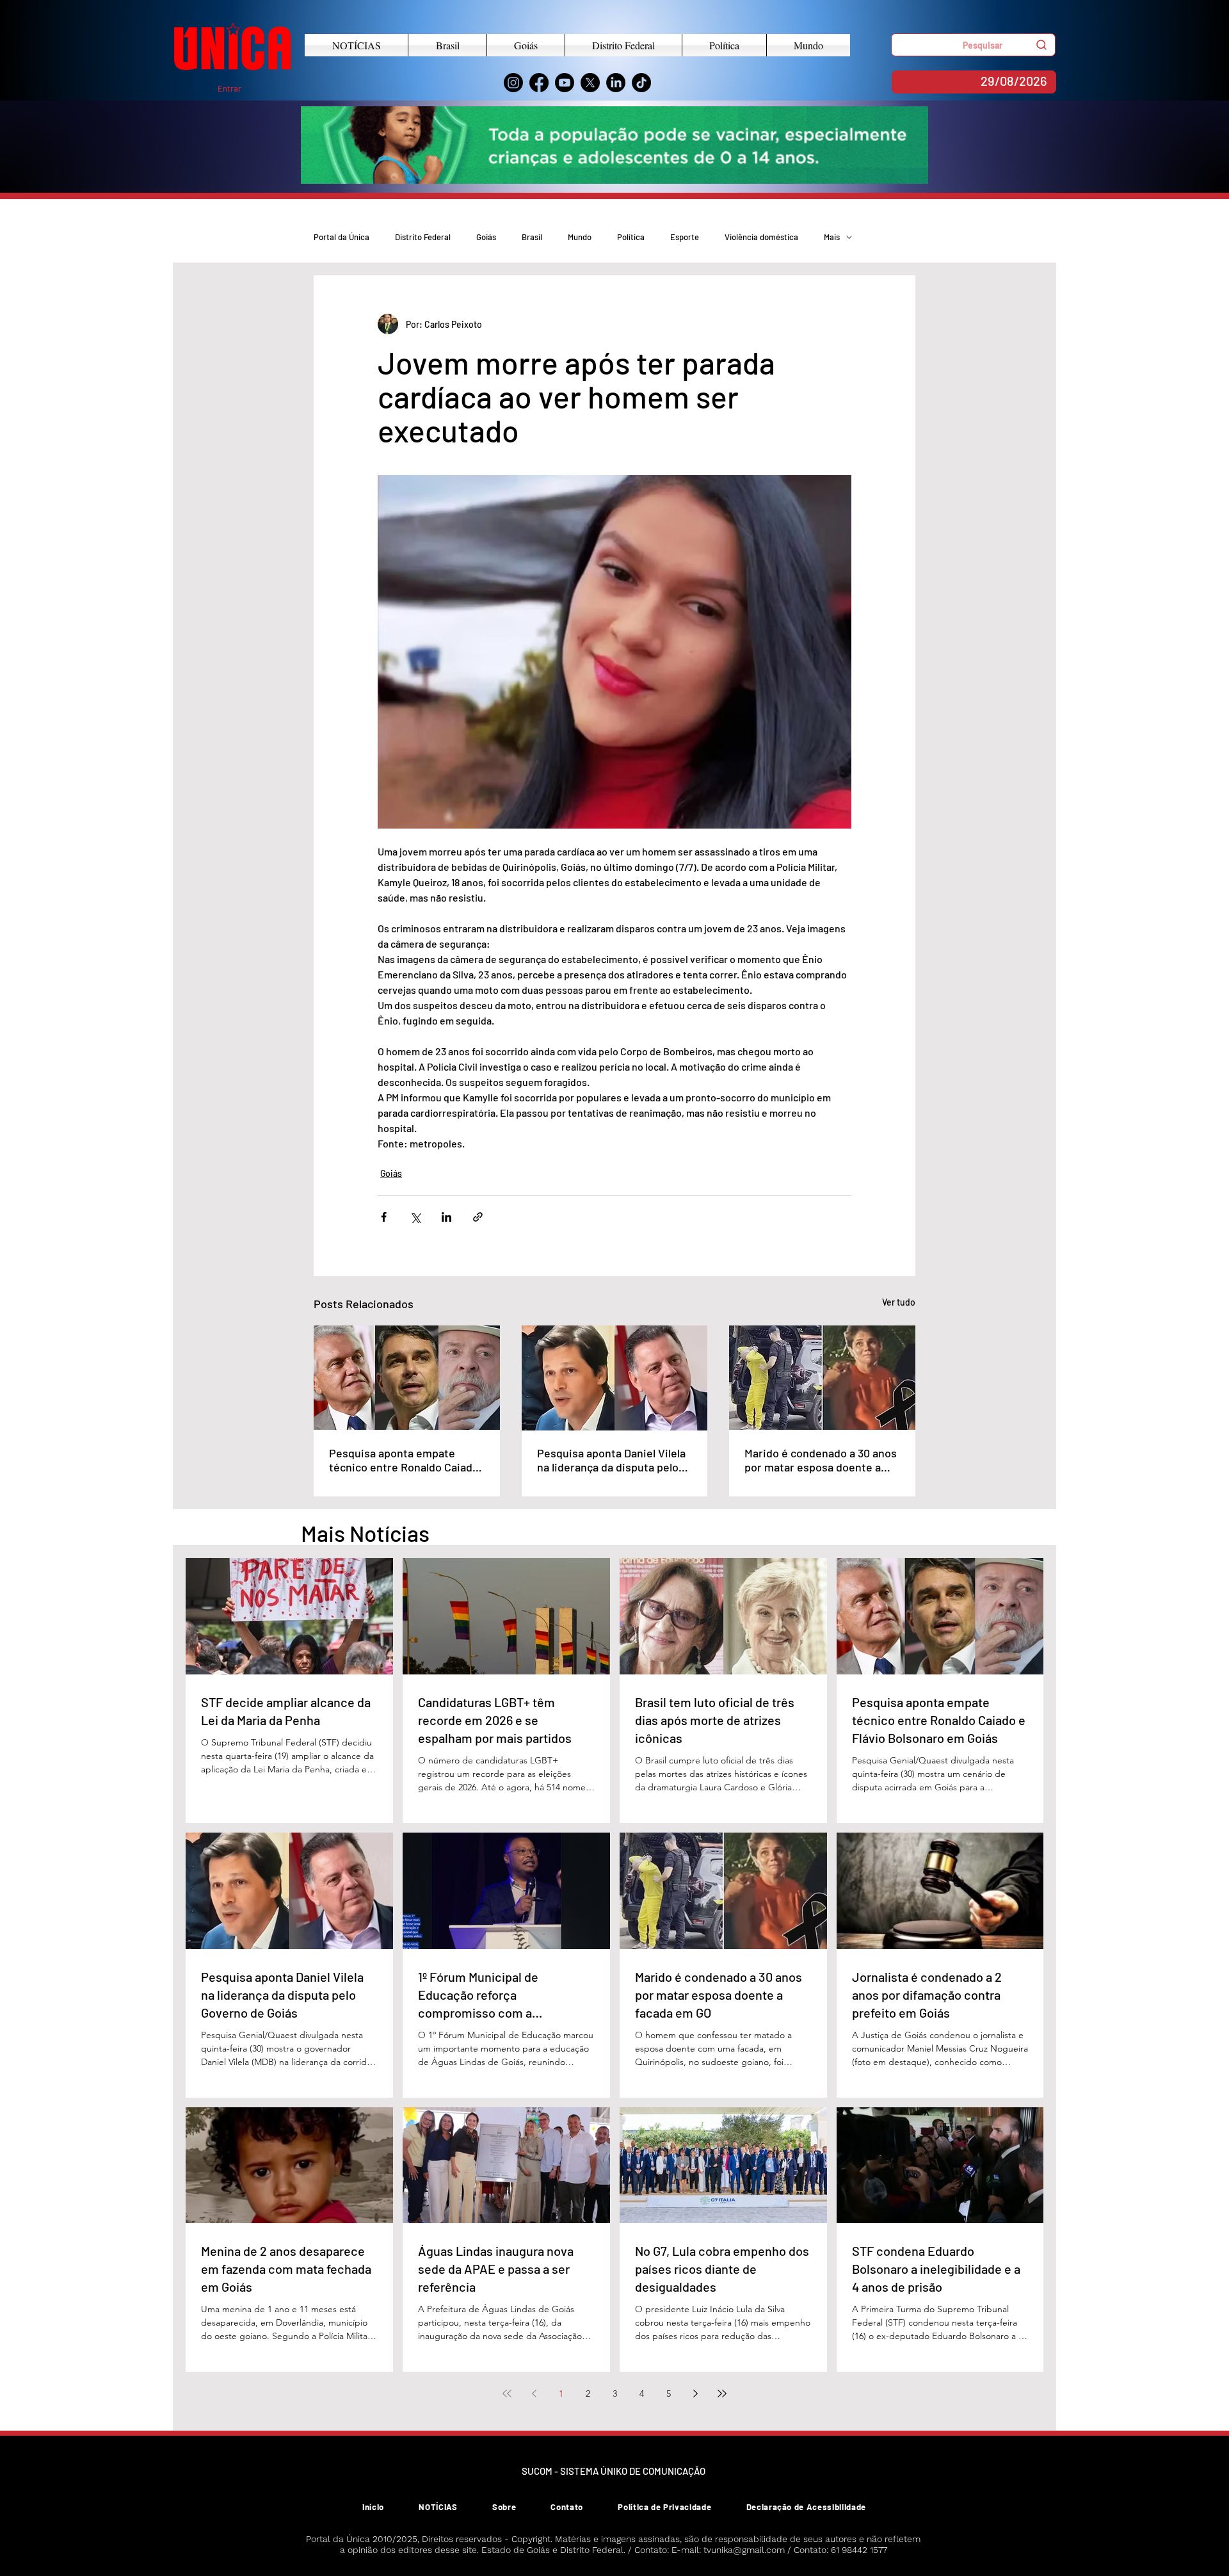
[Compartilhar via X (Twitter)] (415, 1217)
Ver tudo (899, 1302)
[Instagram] (513, 83)
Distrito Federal (423, 237)
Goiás (486, 237)
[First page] (507, 2394)
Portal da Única (341, 237)
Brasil (532, 237)
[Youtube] (565, 83)
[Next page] (695, 2394)
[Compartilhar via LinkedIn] (446, 1217)
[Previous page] (534, 2394)
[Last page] (722, 2394)
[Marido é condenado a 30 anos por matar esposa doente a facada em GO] (822, 1378)
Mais (832, 237)
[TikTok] (641, 83)
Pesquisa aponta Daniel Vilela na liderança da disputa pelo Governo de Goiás (611, 1460)
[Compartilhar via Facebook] (384, 1217)
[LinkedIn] (616, 83)
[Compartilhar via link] (478, 1217)
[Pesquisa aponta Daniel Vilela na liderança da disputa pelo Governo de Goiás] (615, 1378)
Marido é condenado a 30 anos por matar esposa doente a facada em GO (821, 1460)
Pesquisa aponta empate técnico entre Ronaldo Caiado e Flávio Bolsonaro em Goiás (404, 1460)
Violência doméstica (761, 237)
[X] (590, 83)
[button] (973, 45)
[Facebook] (539, 83)
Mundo (580, 237)
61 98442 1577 (859, 2550)
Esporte (685, 237)
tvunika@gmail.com (744, 2550)
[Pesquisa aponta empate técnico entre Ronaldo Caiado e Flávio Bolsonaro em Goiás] (407, 1378)
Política (631, 237)
